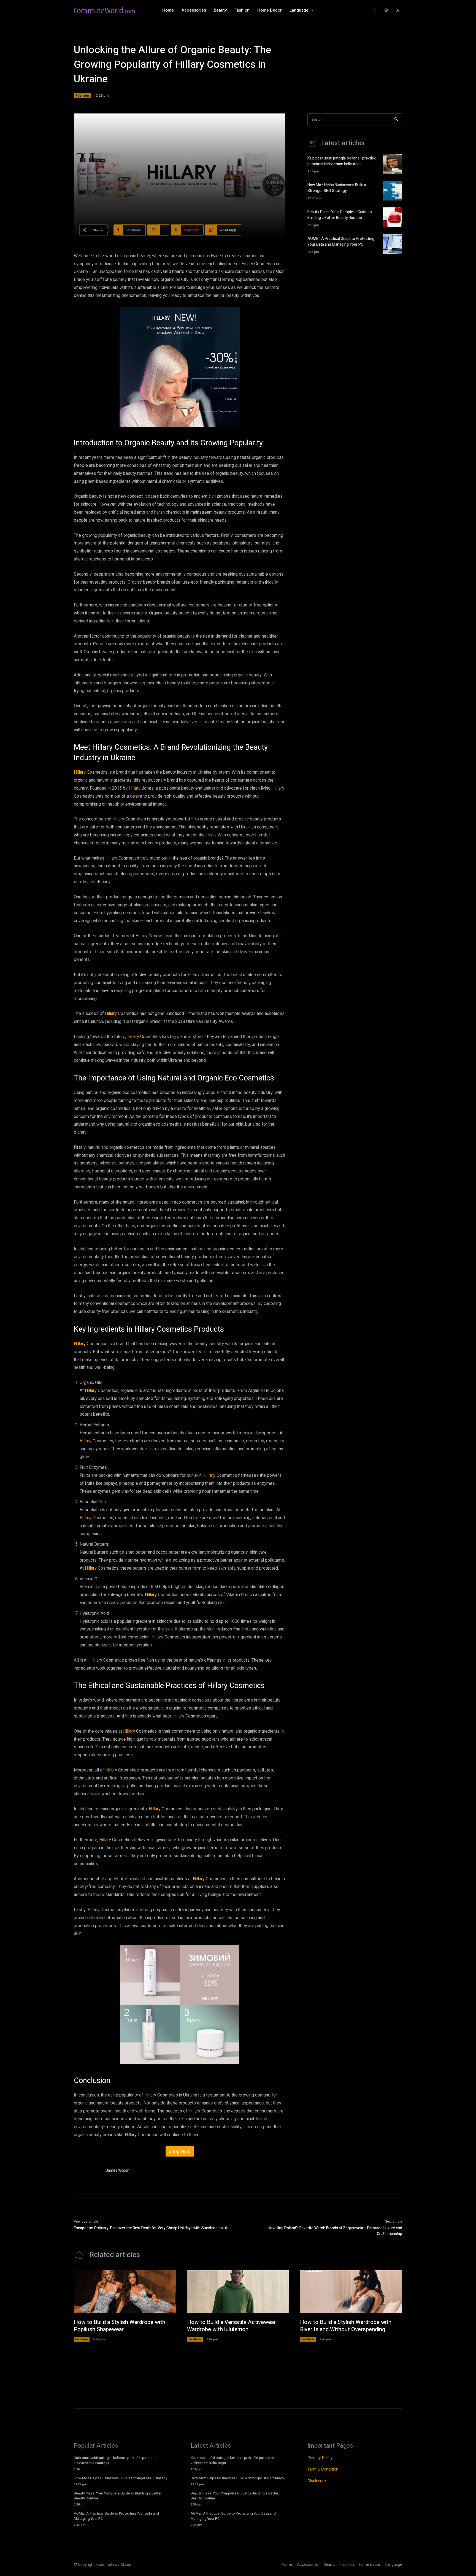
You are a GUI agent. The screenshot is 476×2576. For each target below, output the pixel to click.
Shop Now (180, 2151)
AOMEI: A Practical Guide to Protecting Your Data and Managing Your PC (341, 242)
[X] (398, 10)
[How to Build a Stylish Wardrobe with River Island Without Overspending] (351, 2292)
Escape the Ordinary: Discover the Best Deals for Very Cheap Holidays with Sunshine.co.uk (151, 2228)
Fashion (82, 95)
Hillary (248, 264)
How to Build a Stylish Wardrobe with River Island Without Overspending (346, 2326)
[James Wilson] (87, 2172)
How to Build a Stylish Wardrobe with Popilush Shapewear (120, 2326)
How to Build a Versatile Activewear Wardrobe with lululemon (231, 2326)
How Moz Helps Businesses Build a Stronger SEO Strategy (337, 188)
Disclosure (317, 2481)
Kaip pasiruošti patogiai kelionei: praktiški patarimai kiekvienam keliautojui (342, 161)
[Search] (396, 120)
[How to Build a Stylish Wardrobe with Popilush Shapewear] (125, 2292)
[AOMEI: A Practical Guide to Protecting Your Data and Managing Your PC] (393, 244)
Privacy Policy (320, 2457)
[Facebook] (374, 10)
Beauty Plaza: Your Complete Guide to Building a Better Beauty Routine (340, 215)
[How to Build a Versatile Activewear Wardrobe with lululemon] (238, 2292)
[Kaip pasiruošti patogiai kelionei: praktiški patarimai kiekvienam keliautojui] (393, 164)
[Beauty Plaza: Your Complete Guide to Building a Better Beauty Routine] (393, 217)
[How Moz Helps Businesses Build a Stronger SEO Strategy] (393, 191)
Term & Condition (323, 2469)
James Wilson (118, 2170)
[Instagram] (386, 10)
